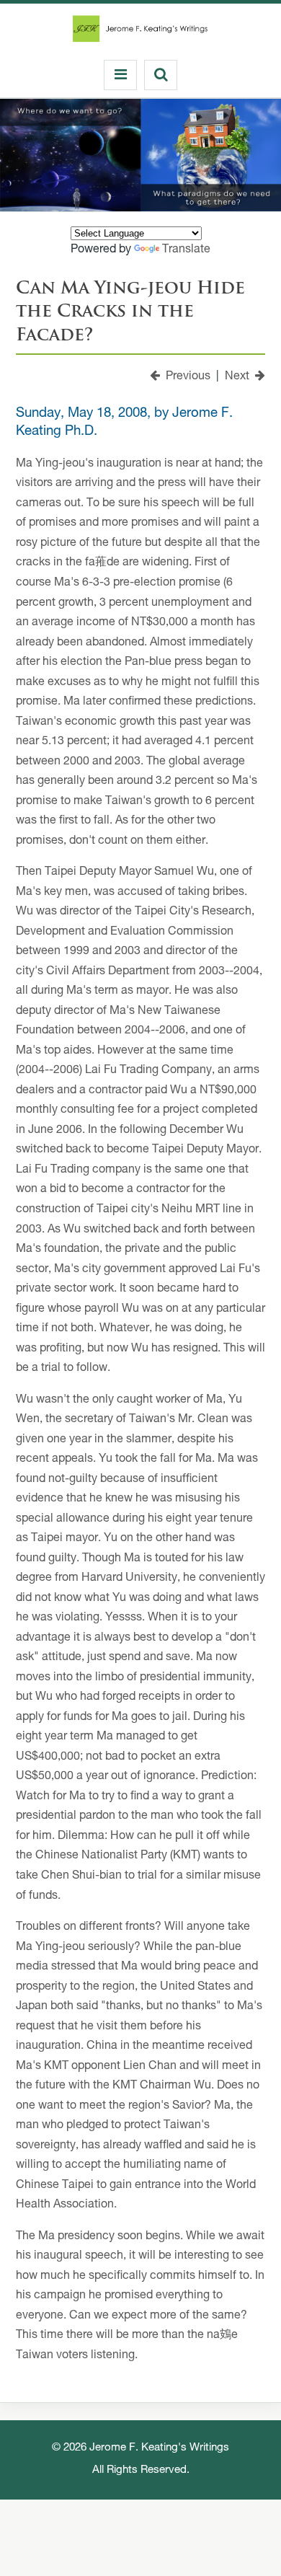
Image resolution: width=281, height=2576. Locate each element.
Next (240, 377)
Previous (185, 377)
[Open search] (161, 75)
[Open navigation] (120, 75)
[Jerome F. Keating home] (140, 32)
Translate (186, 250)
